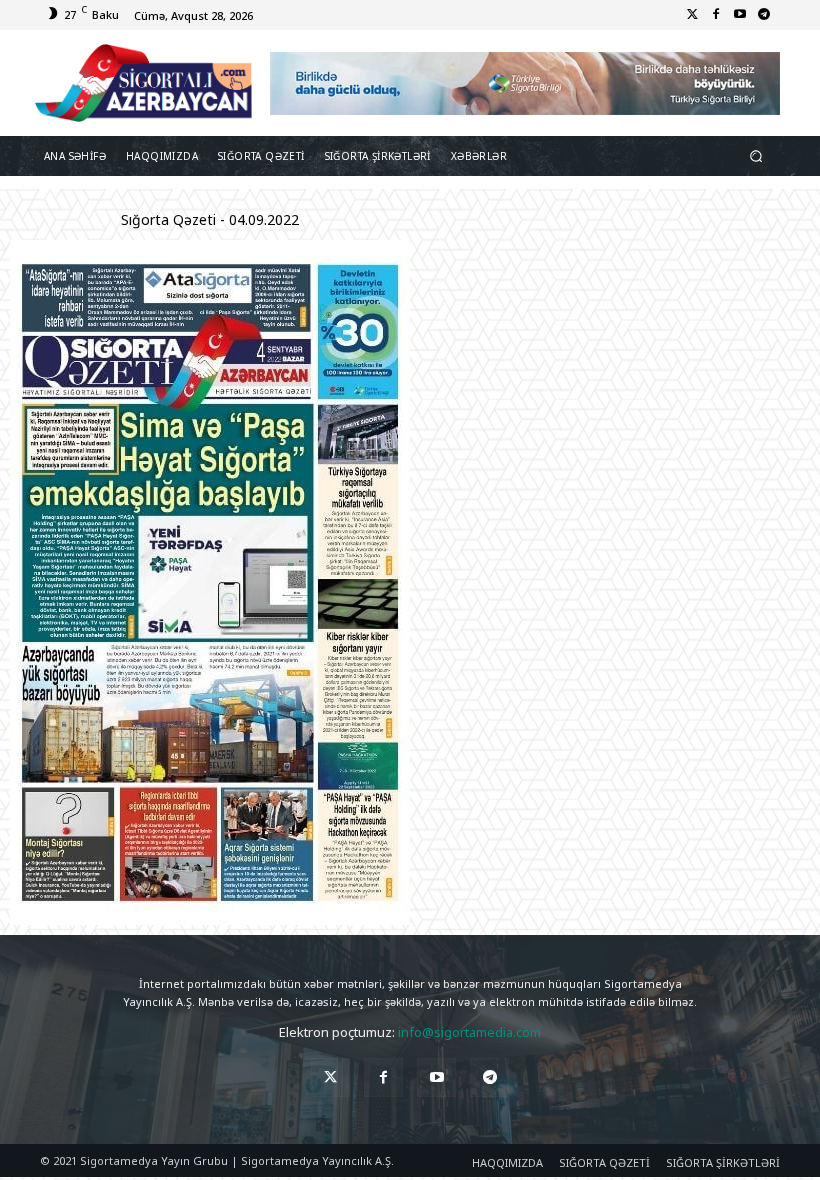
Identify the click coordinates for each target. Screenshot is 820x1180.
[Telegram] (764, 15)
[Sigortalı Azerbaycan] (143, 83)
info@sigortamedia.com (469, 1032)
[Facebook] (716, 15)
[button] (756, 156)
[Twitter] (692, 15)
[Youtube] (740, 15)
